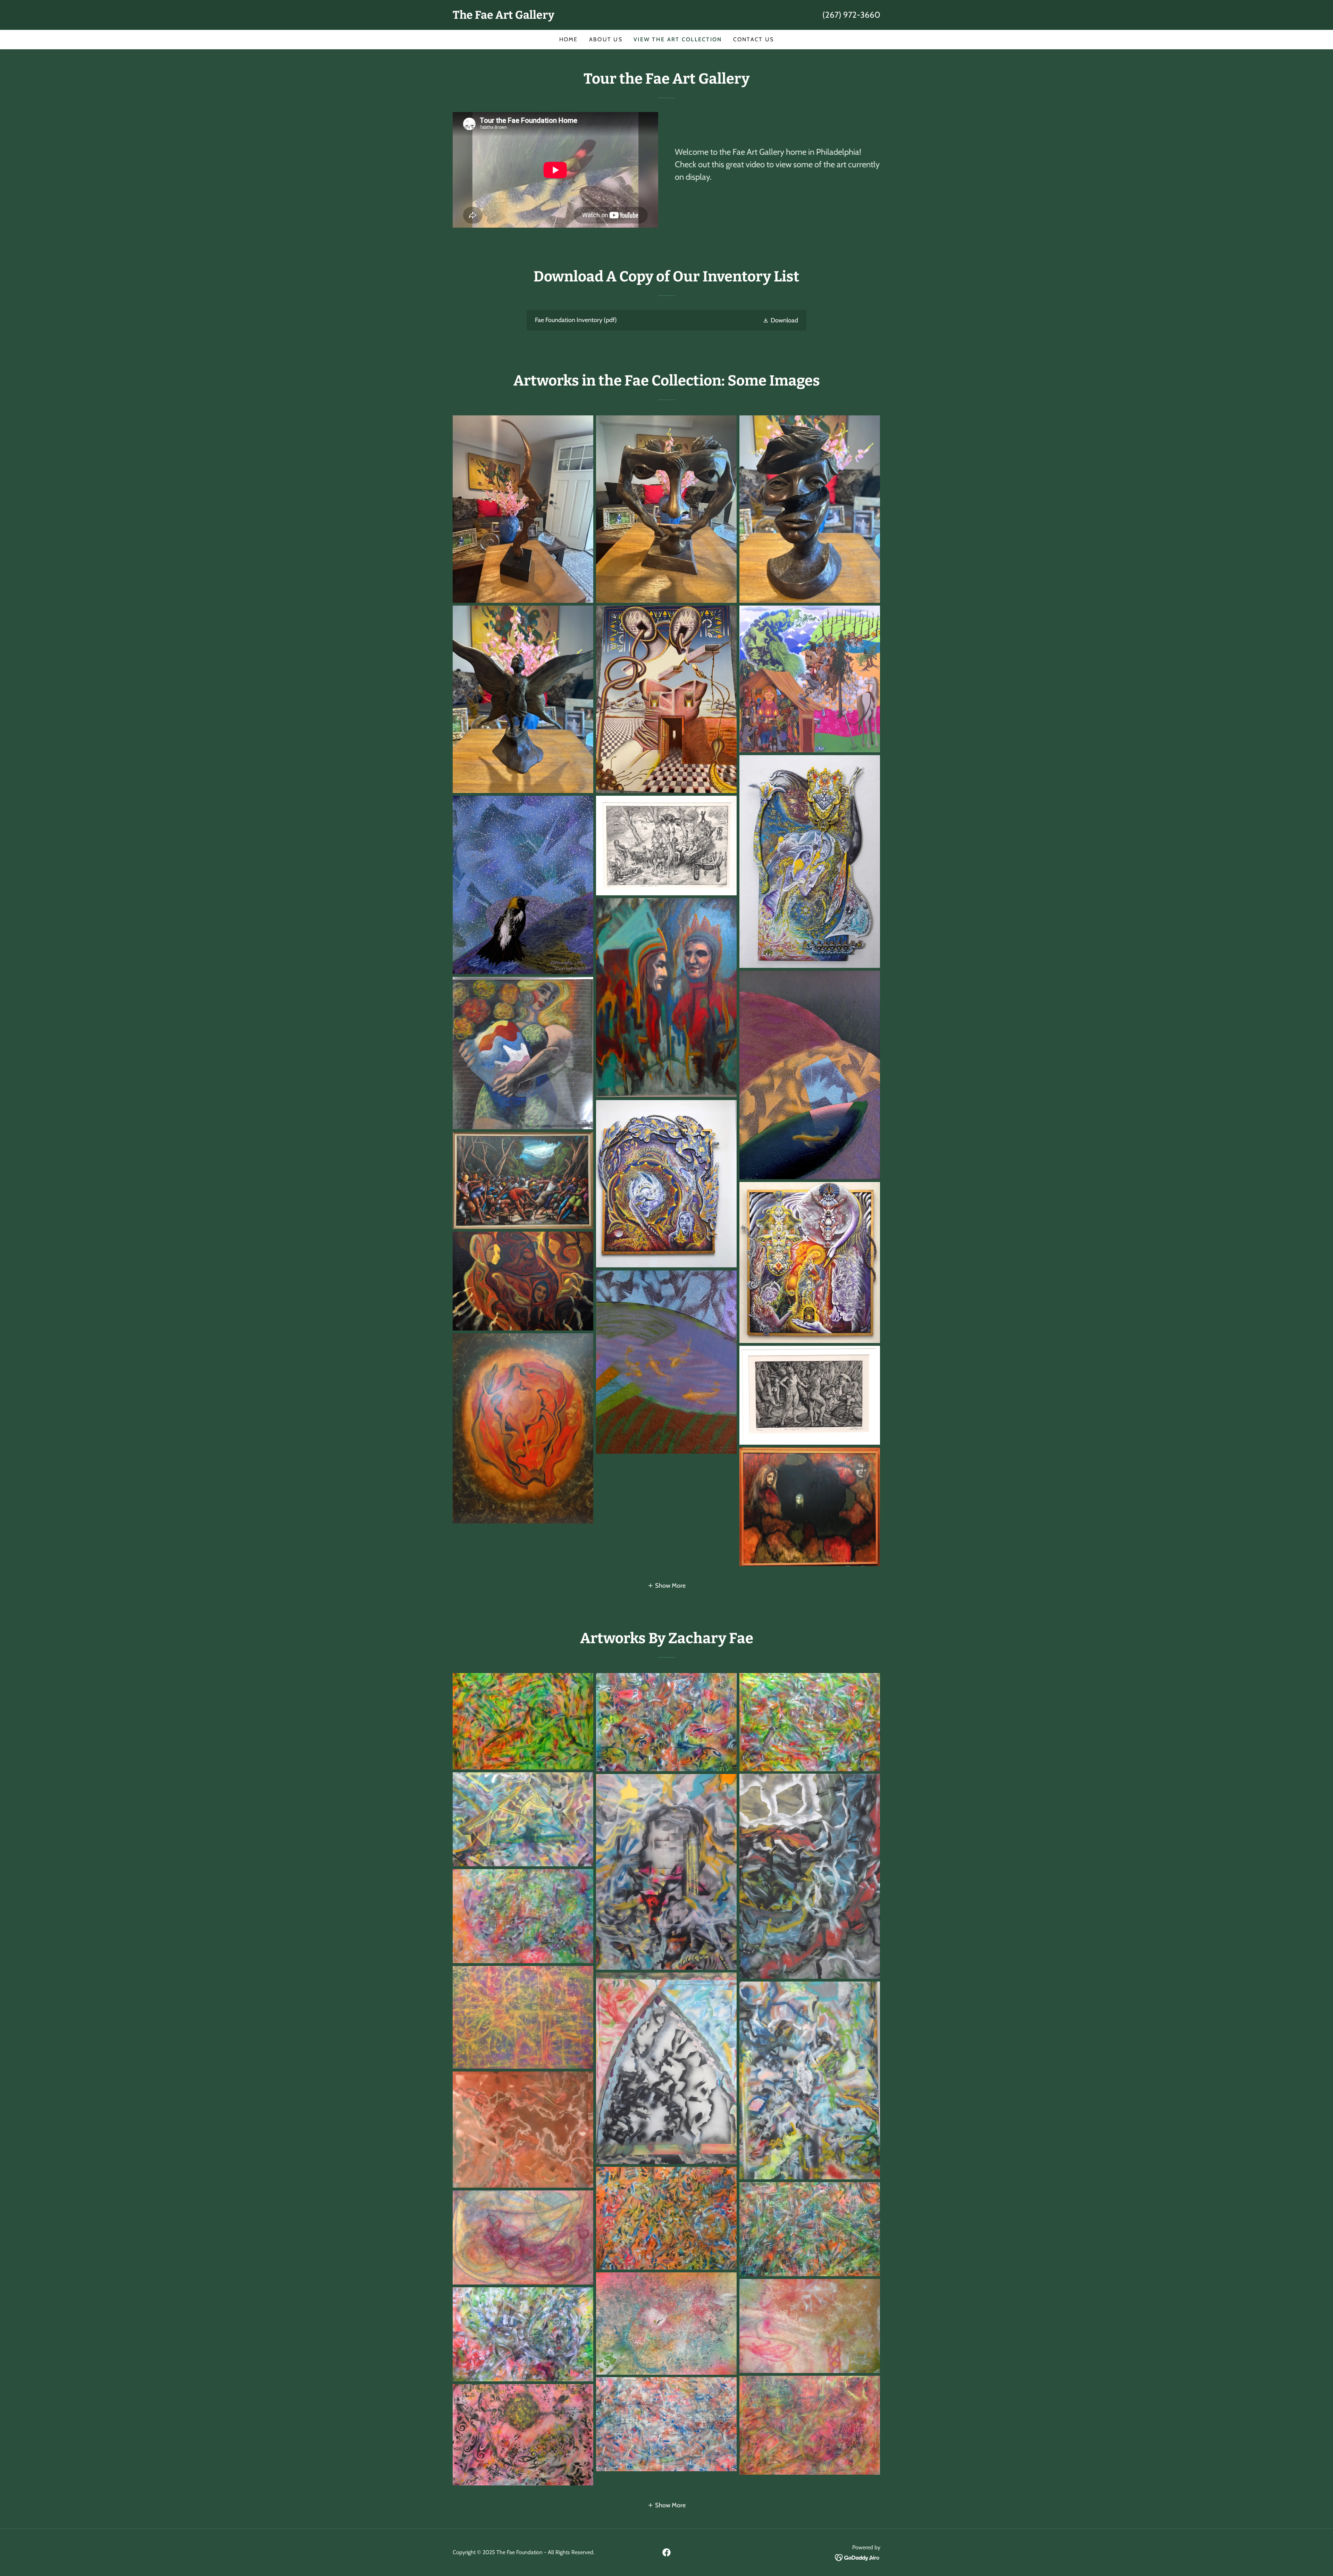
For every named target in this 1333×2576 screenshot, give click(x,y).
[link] (560, 17)
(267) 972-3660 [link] (851, 15)
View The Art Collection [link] (678, 39)
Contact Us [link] (754, 39)
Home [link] (569, 39)
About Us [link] (606, 39)
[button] (780, 320)
